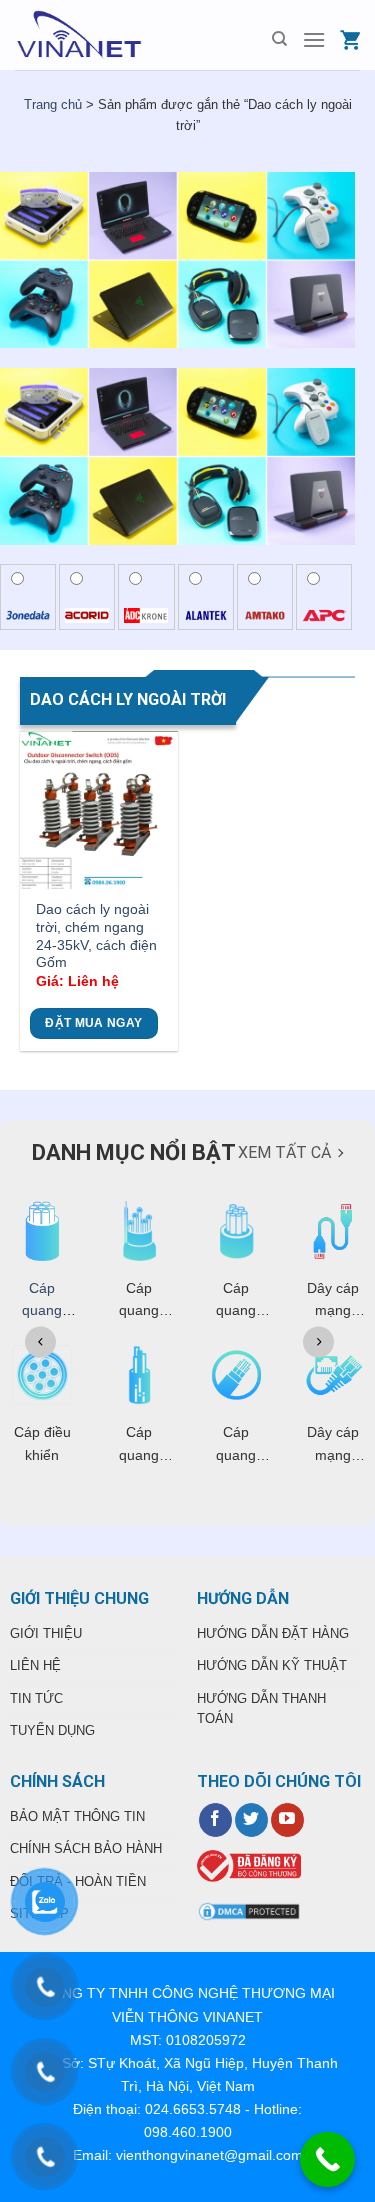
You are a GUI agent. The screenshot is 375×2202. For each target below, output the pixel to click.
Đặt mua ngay (93, 1023)
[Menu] (314, 39)
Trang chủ (53, 104)
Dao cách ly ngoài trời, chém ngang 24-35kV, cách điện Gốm (96, 936)
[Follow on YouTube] (287, 1820)
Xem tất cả (284, 1152)
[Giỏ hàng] (350, 39)
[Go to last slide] (40, 1342)
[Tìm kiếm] (279, 39)
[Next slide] (318, 1342)
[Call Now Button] (327, 2159)
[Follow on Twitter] (251, 1820)
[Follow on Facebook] (215, 1820)
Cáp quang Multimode (42, 1310)
